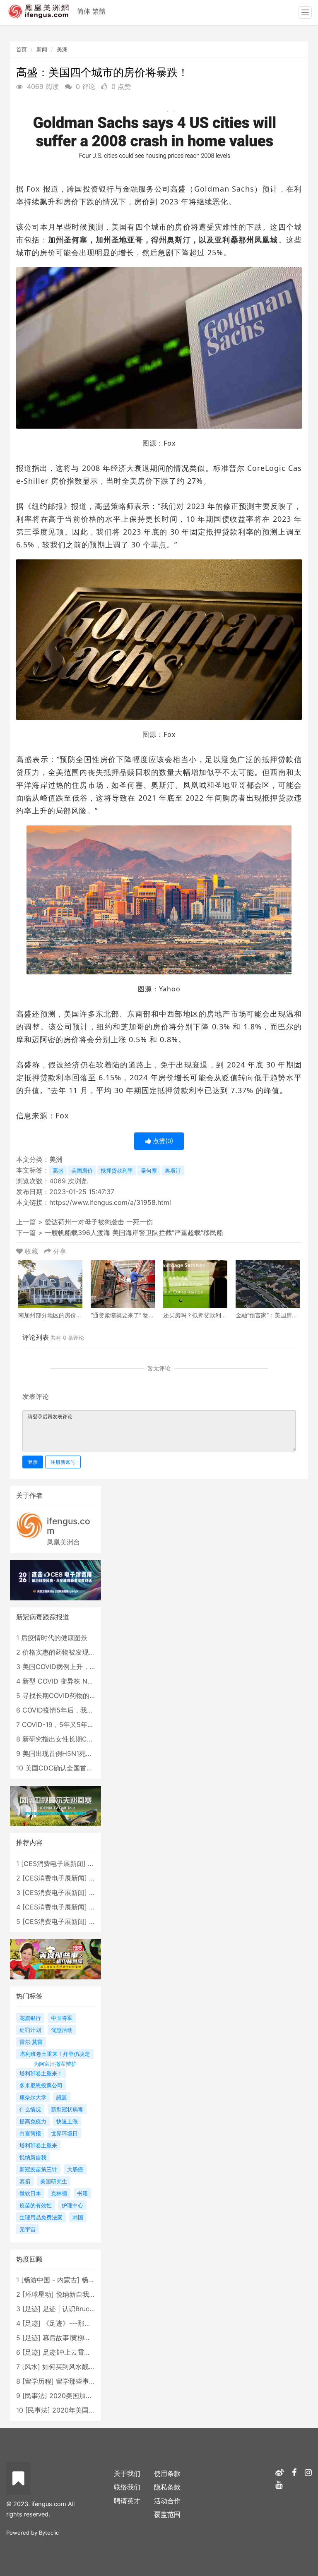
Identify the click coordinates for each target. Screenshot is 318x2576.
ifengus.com (69, 1526)
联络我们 (127, 2487)
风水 (31, 2367)
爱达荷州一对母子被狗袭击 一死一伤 (99, 1222)
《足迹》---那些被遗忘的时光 (87, 2323)
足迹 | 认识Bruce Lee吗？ (81, 2309)
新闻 (42, 49)
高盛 (58, 1170)
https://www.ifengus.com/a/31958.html (110, 1202)
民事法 (35, 2396)
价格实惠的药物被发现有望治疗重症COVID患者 (92, 1652)
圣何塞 (149, 1170)
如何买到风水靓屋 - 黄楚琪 (82, 2367)
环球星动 (38, 2294)
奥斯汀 (173, 1170)
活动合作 (167, 2501)
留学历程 (38, 2381)
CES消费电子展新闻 (53, 1864)
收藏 (31, 1251)
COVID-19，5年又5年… (57, 1725)
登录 (33, 1462)
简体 (84, 11)
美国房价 (82, 1170)
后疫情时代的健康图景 (54, 1638)
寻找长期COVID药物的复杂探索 (69, 1696)
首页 (22, 49)
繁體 (99, 11)
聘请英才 (127, 2501)
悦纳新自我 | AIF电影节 (90, 2294)
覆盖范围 (167, 2514)
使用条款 (167, 2473)
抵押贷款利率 (117, 1170)
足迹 (31, 2309)
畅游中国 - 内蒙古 (50, 2280)
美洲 (62, 49)
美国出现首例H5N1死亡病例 (64, 1753)
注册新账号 (63, 1462)
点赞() (162, 1141)
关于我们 (127, 2473)
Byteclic (49, 2533)
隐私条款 (167, 2487)
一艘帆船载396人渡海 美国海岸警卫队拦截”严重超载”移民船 (134, 1233)
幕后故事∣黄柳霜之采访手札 (83, 2338)
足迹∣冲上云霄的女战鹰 (77, 2352)
